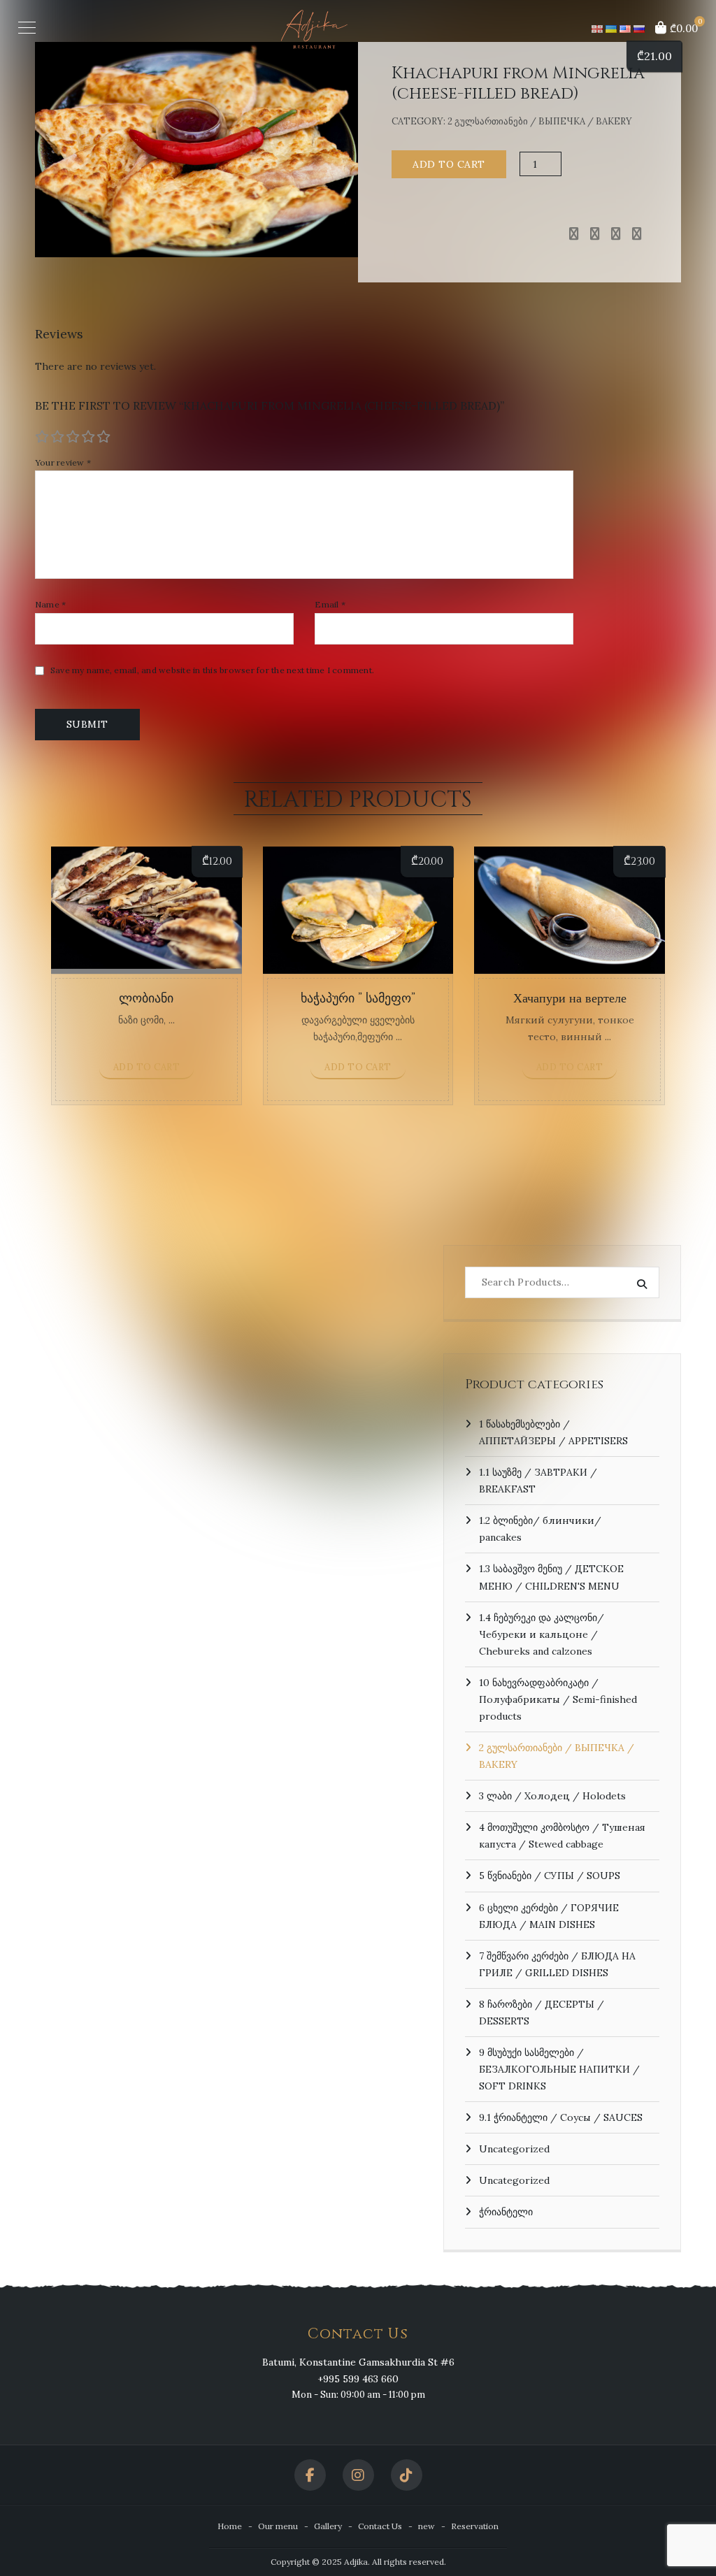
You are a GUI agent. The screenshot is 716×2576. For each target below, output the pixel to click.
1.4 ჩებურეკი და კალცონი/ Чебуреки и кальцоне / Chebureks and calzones (542, 1634)
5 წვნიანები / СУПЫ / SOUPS (550, 1876)
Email (330, 605)
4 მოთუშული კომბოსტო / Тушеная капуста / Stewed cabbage (562, 1836)
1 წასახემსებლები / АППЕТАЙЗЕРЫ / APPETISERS (553, 1432)
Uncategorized (514, 2149)
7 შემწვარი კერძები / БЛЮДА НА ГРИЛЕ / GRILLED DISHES (557, 1964)
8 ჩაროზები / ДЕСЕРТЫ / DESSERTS (542, 2013)
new (427, 2526)
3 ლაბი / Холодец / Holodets (552, 1796)
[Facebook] (310, 2475)
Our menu (278, 2526)
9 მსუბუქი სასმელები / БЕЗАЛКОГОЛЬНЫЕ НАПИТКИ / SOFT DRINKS (559, 2069)
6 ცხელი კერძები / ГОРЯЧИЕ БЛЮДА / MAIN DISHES (549, 1916)
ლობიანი (146, 999)
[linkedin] (616, 234)
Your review (63, 463)
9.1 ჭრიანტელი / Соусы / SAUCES (561, 2117)
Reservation (475, 2526)
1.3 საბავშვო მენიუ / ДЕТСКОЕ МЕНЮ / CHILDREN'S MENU (551, 1577)
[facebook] (574, 234)
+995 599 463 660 (358, 2379)
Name (51, 605)
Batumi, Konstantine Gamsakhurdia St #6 (358, 2362)
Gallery (328, 2526)
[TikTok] (407, 2475)
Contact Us (380, 2526)
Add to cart (449, 164)
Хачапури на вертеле (570, 999)
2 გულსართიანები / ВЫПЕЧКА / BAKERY (540, 121)
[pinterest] (637, 234)
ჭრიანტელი (506, 2212)
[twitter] (595, 234)
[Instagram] (358, 2475)
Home (230, 2526)
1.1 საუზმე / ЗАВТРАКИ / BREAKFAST (538, 1481)
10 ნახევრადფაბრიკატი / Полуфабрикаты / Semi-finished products (558, 1699)
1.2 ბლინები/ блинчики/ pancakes (540, 1529)
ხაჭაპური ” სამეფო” (358, 999)
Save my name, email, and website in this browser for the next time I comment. (212, 670)
